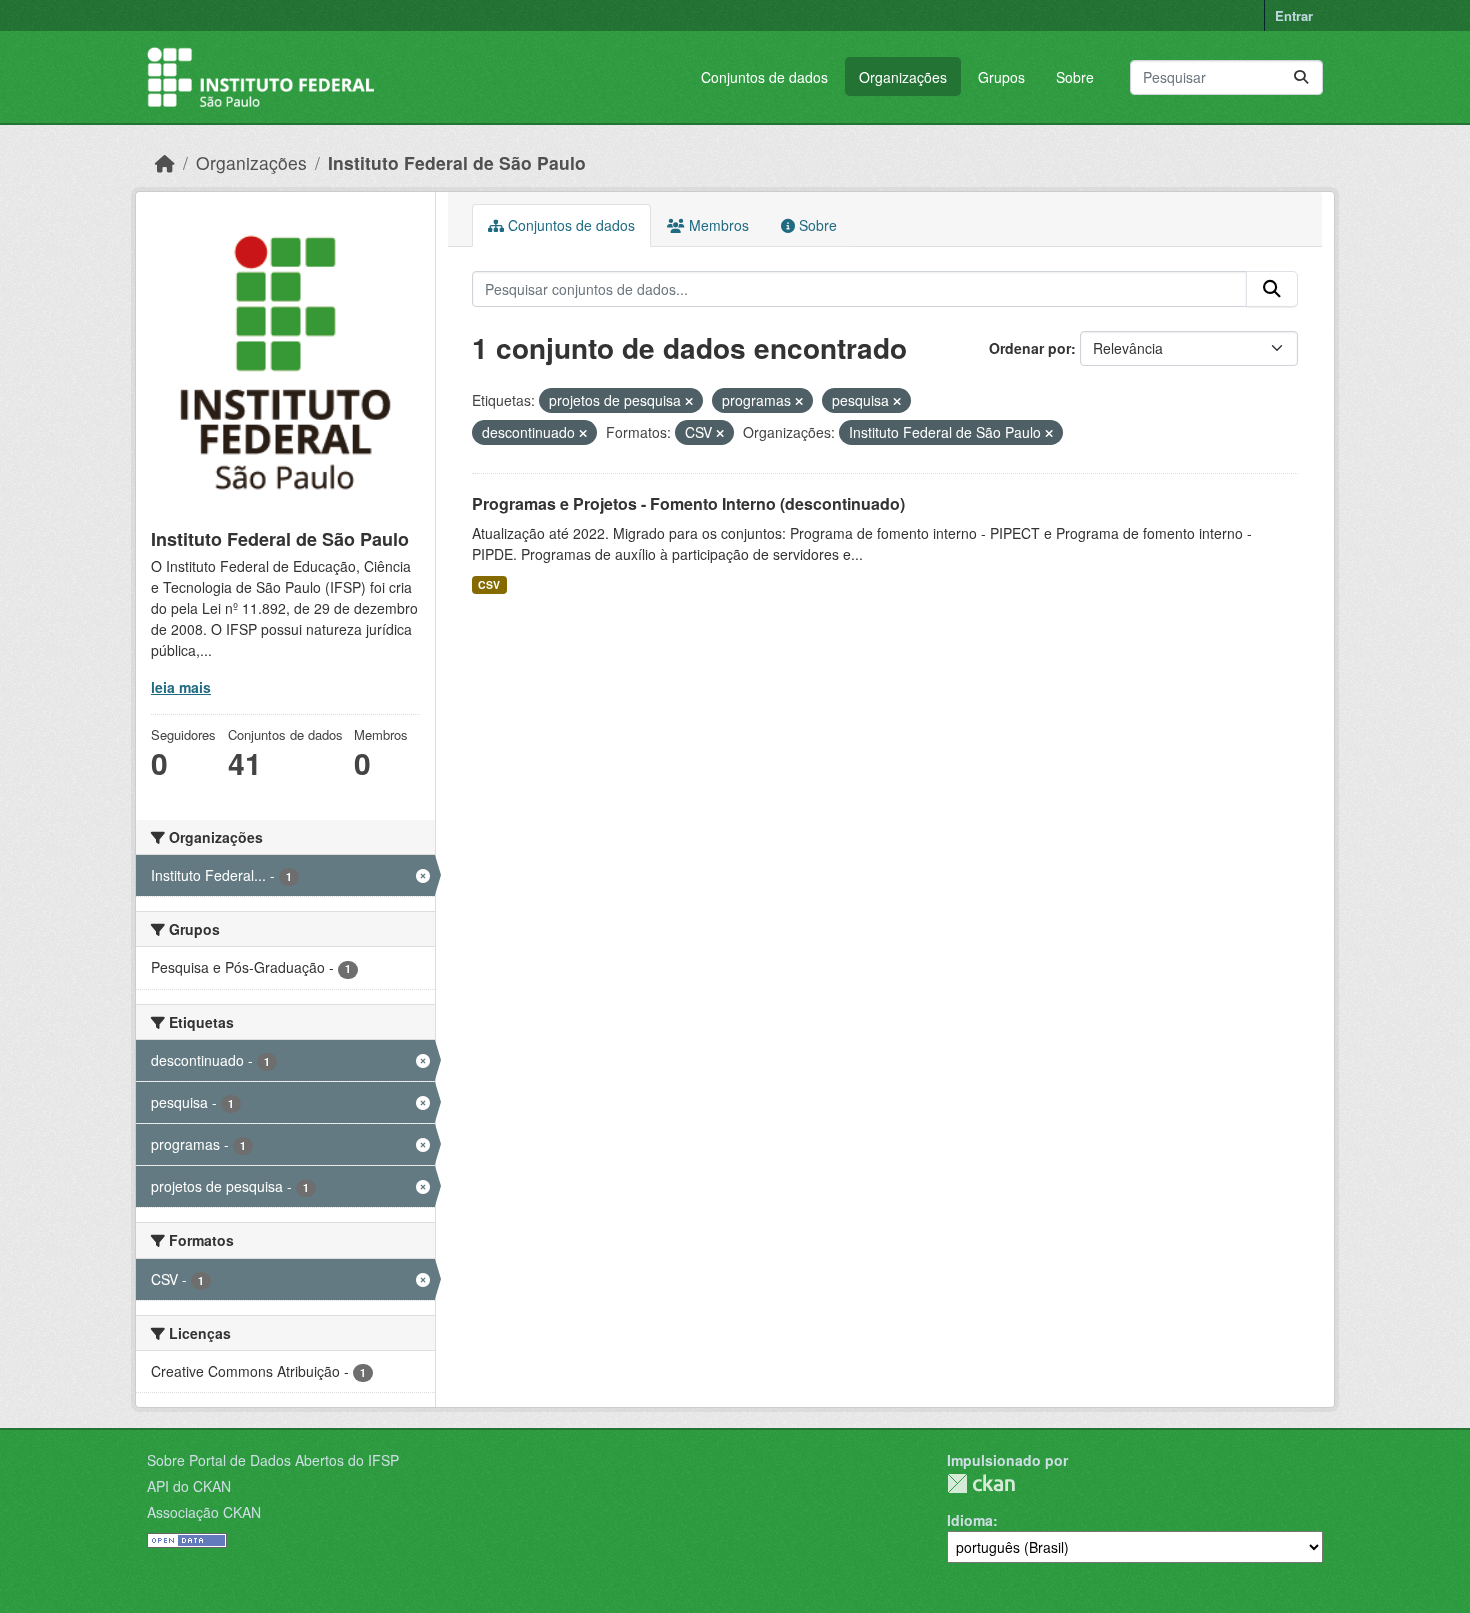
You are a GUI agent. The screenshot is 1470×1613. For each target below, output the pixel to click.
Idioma (970, 1520)
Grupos (1001, 77)
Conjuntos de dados (764, 77)
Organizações (903, 77)
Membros (717, 225)
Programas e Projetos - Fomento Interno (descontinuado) (688, 503)
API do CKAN (189, 1486)
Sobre (1075, 77)
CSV (489, 584)
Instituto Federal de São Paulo (457, 162)
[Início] (165, 162)
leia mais (181, 687)
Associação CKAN (204, 1512)
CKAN (981, 1483)
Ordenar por (1030, 348)
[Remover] (689, 401)
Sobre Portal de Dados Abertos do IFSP (273, 1460)
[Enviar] (1301, 77)
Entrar (1294, 15)
